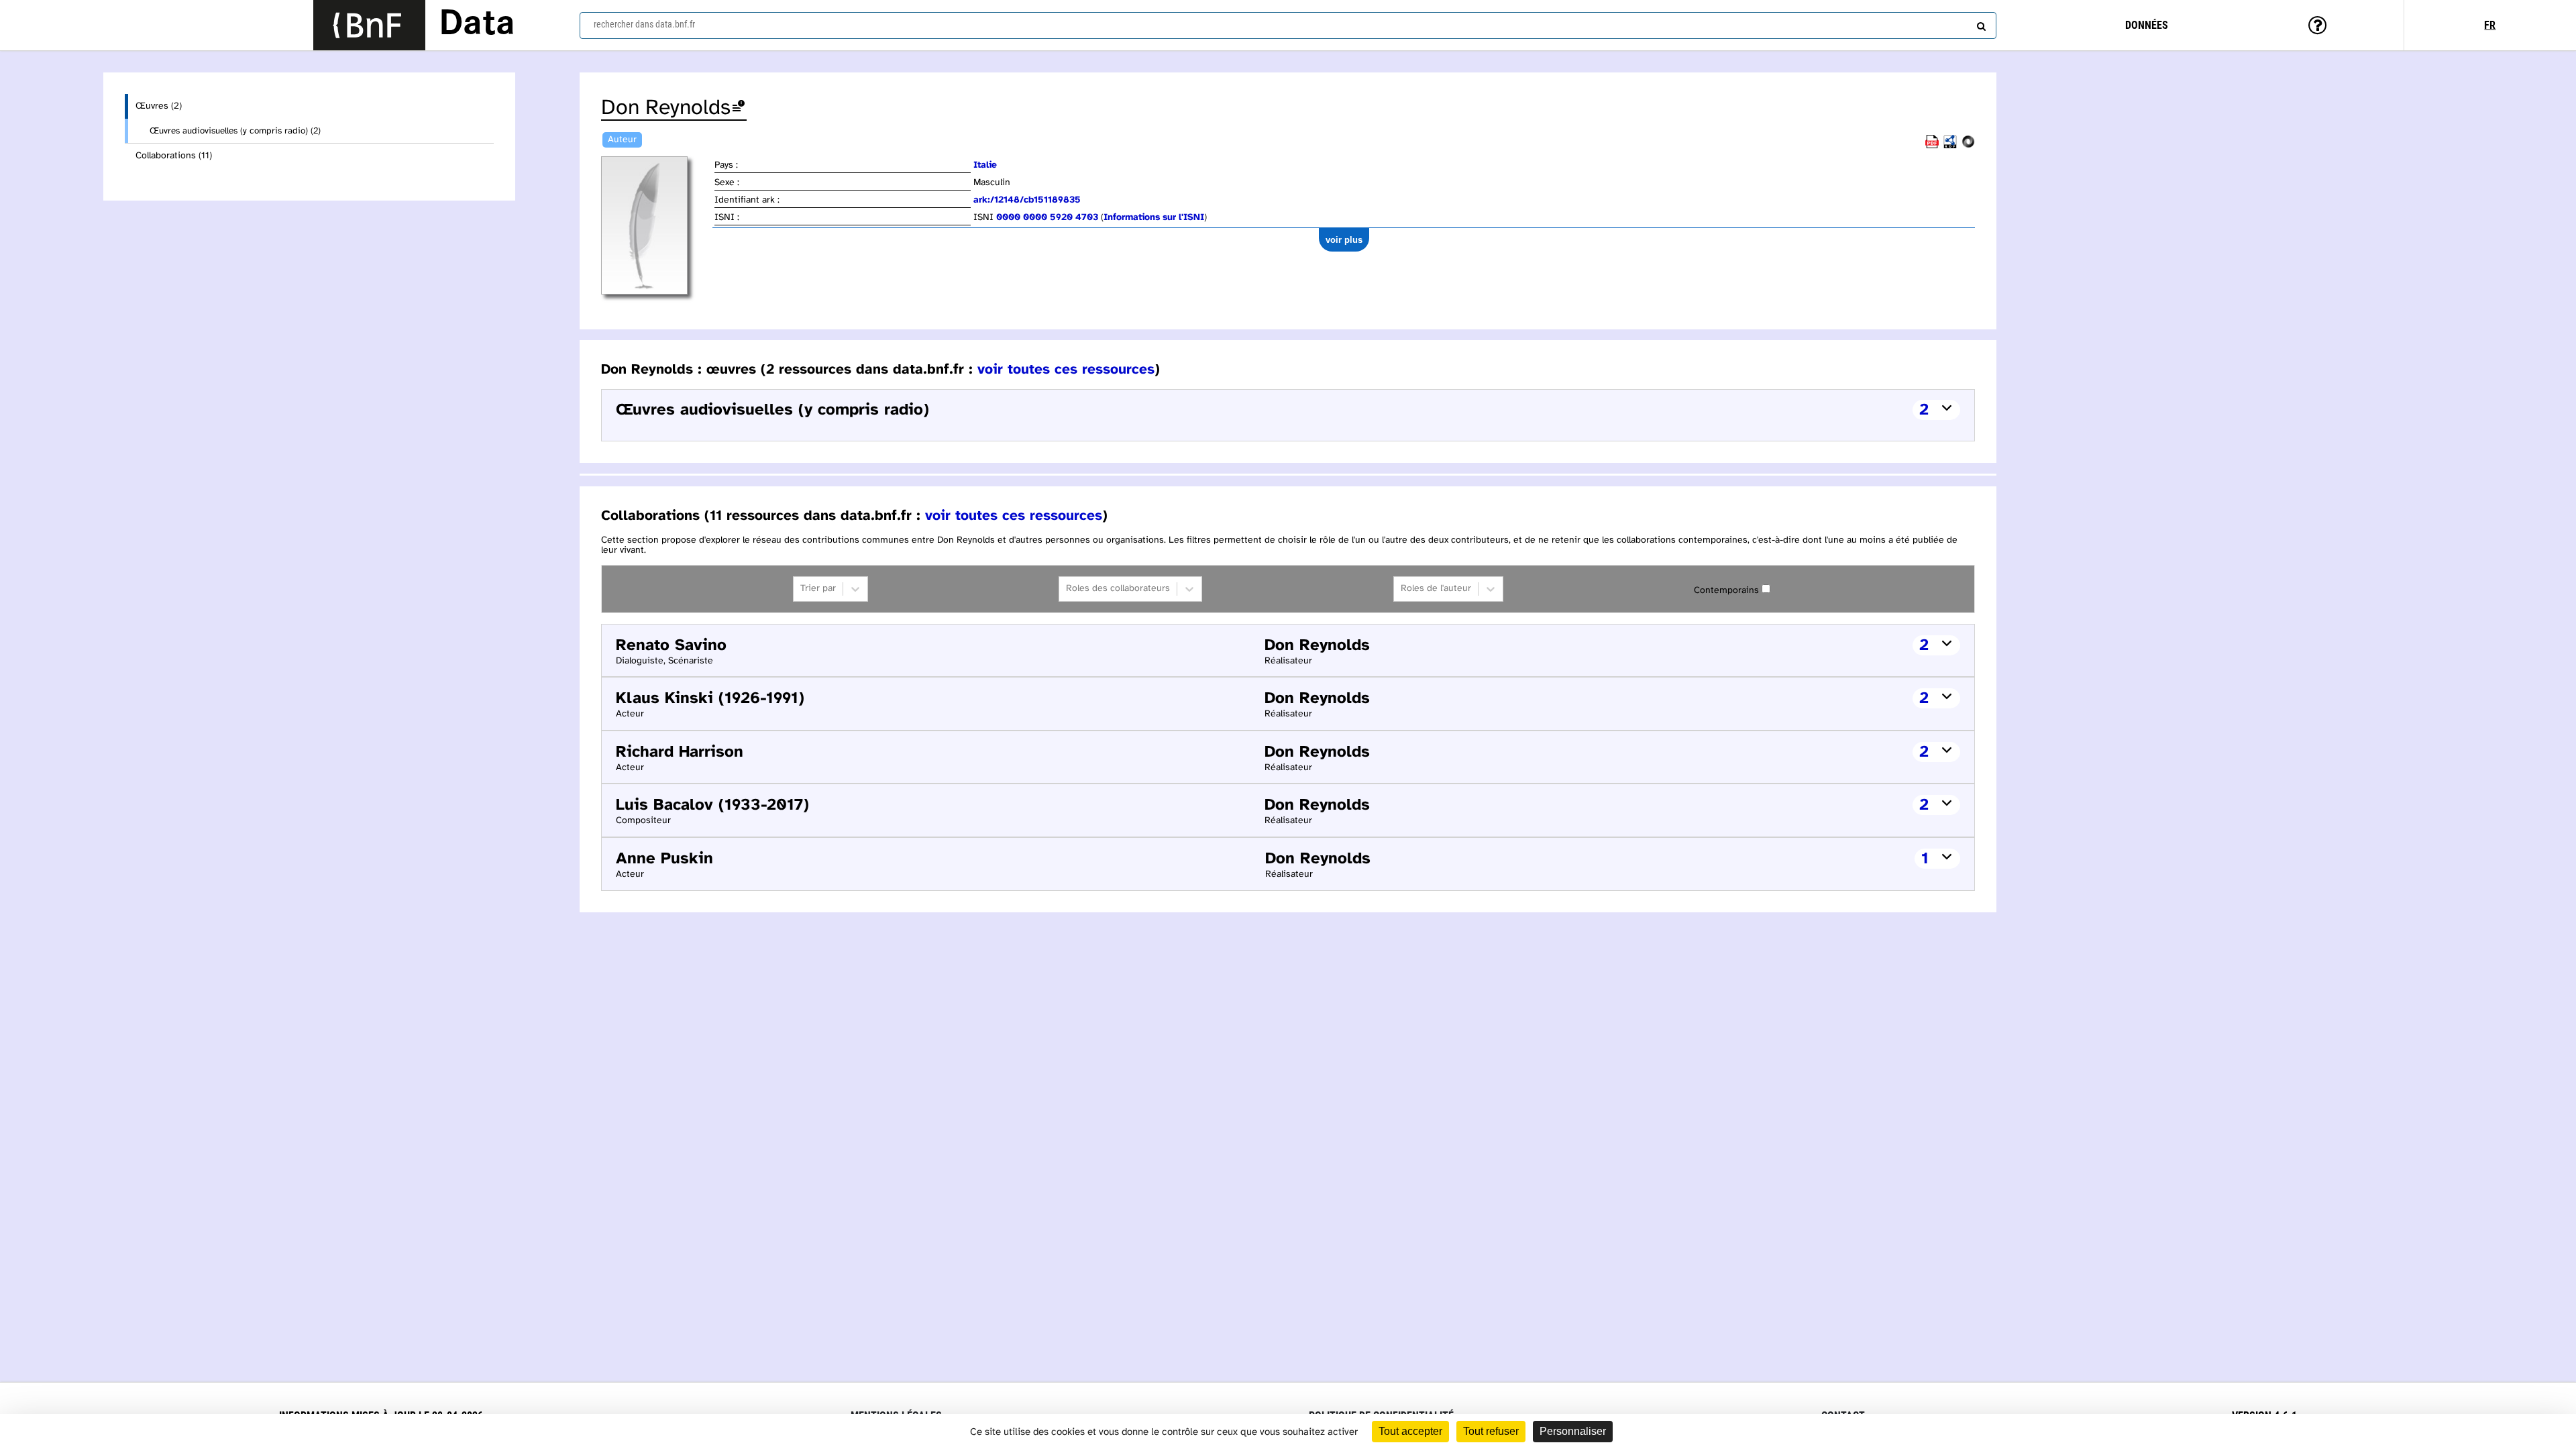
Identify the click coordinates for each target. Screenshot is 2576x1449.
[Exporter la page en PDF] (1932, 146)
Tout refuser (1491, 1431)
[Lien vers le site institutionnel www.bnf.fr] (369, 25)
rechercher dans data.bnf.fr (644, 24)
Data (477, 25)
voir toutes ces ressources (1066, 370)
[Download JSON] (1968, 146)
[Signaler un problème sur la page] (739, 108)
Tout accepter (1410, 1431)
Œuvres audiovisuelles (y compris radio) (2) (235, 131)
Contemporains (1726, 591)
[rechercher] (1980, 23)
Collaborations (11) (174, 156)
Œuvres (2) (159, 106)
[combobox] (1288, 25)
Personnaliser (1573, 1431)
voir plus (1344, 240)
